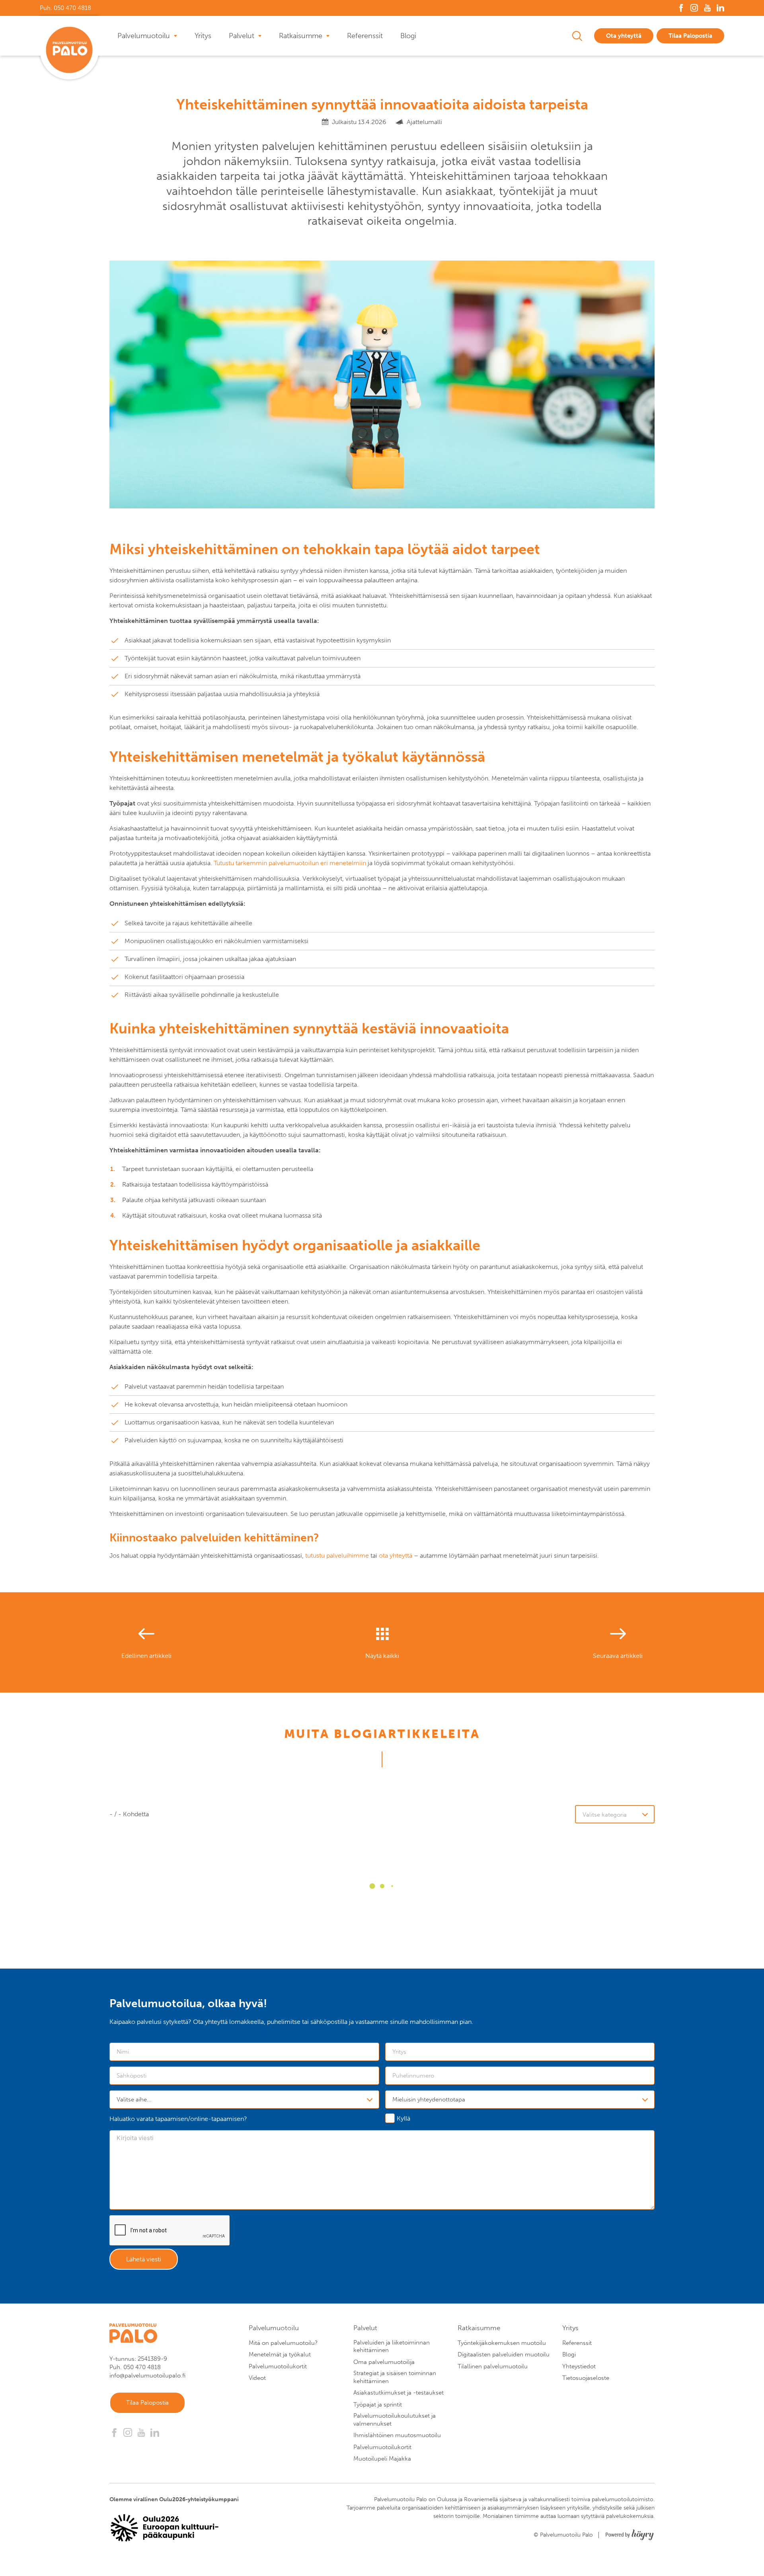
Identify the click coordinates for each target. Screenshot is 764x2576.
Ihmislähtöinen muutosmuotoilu (397, 2435)
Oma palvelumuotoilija (384, 2362)
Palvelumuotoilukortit (278, 2366)
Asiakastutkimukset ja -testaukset (399, 2393)
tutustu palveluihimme (337, 1556)
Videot (257, 2378)
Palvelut (242, 36)
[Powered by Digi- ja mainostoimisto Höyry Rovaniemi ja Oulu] (630, 2532)
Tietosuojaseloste (586, 2378)
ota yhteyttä (396, 1556)
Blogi (408, 36)
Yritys (203, 36)
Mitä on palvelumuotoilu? (283, 2343)
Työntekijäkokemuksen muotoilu (502, 2343)
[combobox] (244, 2099)
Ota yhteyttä (624, 36)
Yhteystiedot (579, 2366)
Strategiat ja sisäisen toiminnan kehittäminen (395, 2377)
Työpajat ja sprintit (378, 2405)
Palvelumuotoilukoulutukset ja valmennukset (395, 2420)
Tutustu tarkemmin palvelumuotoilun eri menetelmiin (290, 863)
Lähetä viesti (144, 2259)
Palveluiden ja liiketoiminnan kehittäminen (392, 2346)
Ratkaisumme (301, 36)
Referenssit (365, 36)
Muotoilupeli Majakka (382, 2459)
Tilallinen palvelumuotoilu (493, 2366)
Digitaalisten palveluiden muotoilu (504, 2354)
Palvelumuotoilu (144, 36)
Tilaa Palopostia (690, 36)
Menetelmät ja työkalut (280, 2354)
